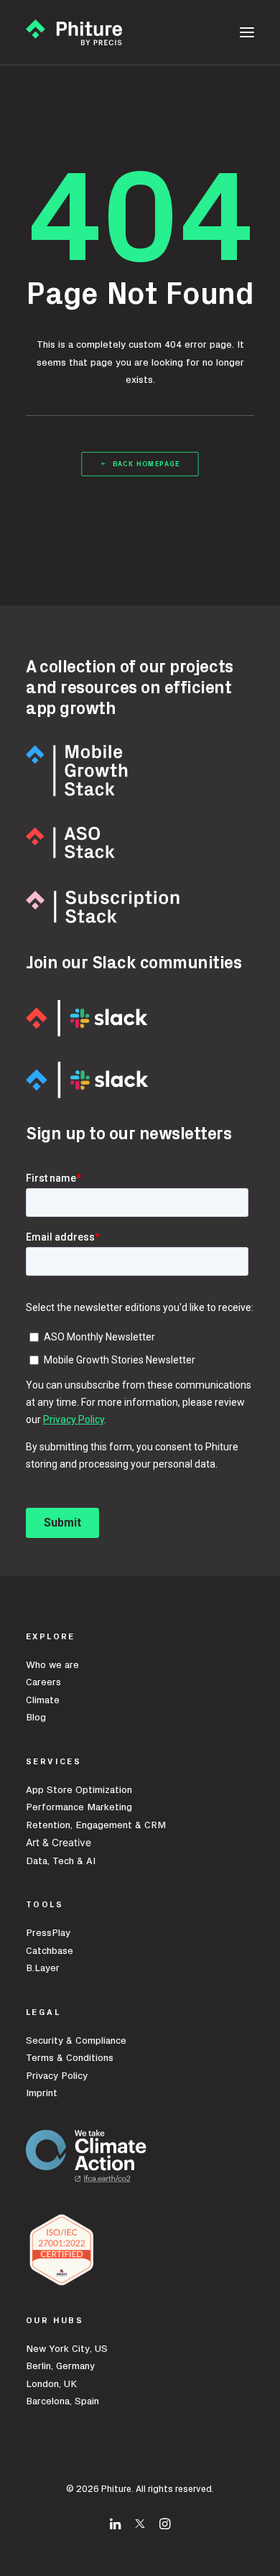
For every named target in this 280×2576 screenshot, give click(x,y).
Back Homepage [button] (146, 464)
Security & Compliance (76, 2041)
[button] (247, 32)
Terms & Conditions (70, 2058)
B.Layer (43, 1968)
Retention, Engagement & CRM (96, 1825)
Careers (43, 1682)
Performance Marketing (79, 1807)
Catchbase (50, 1951)
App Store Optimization (79, 1790)
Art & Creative (60, 1842)
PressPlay (48, 1933)
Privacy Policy (57, 2076)
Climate (43, 1700)
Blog (36, 1718)
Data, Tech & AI (61, 1861)
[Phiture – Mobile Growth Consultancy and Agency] (74, 32)
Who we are (52, 1665)
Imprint (42, 2093)
